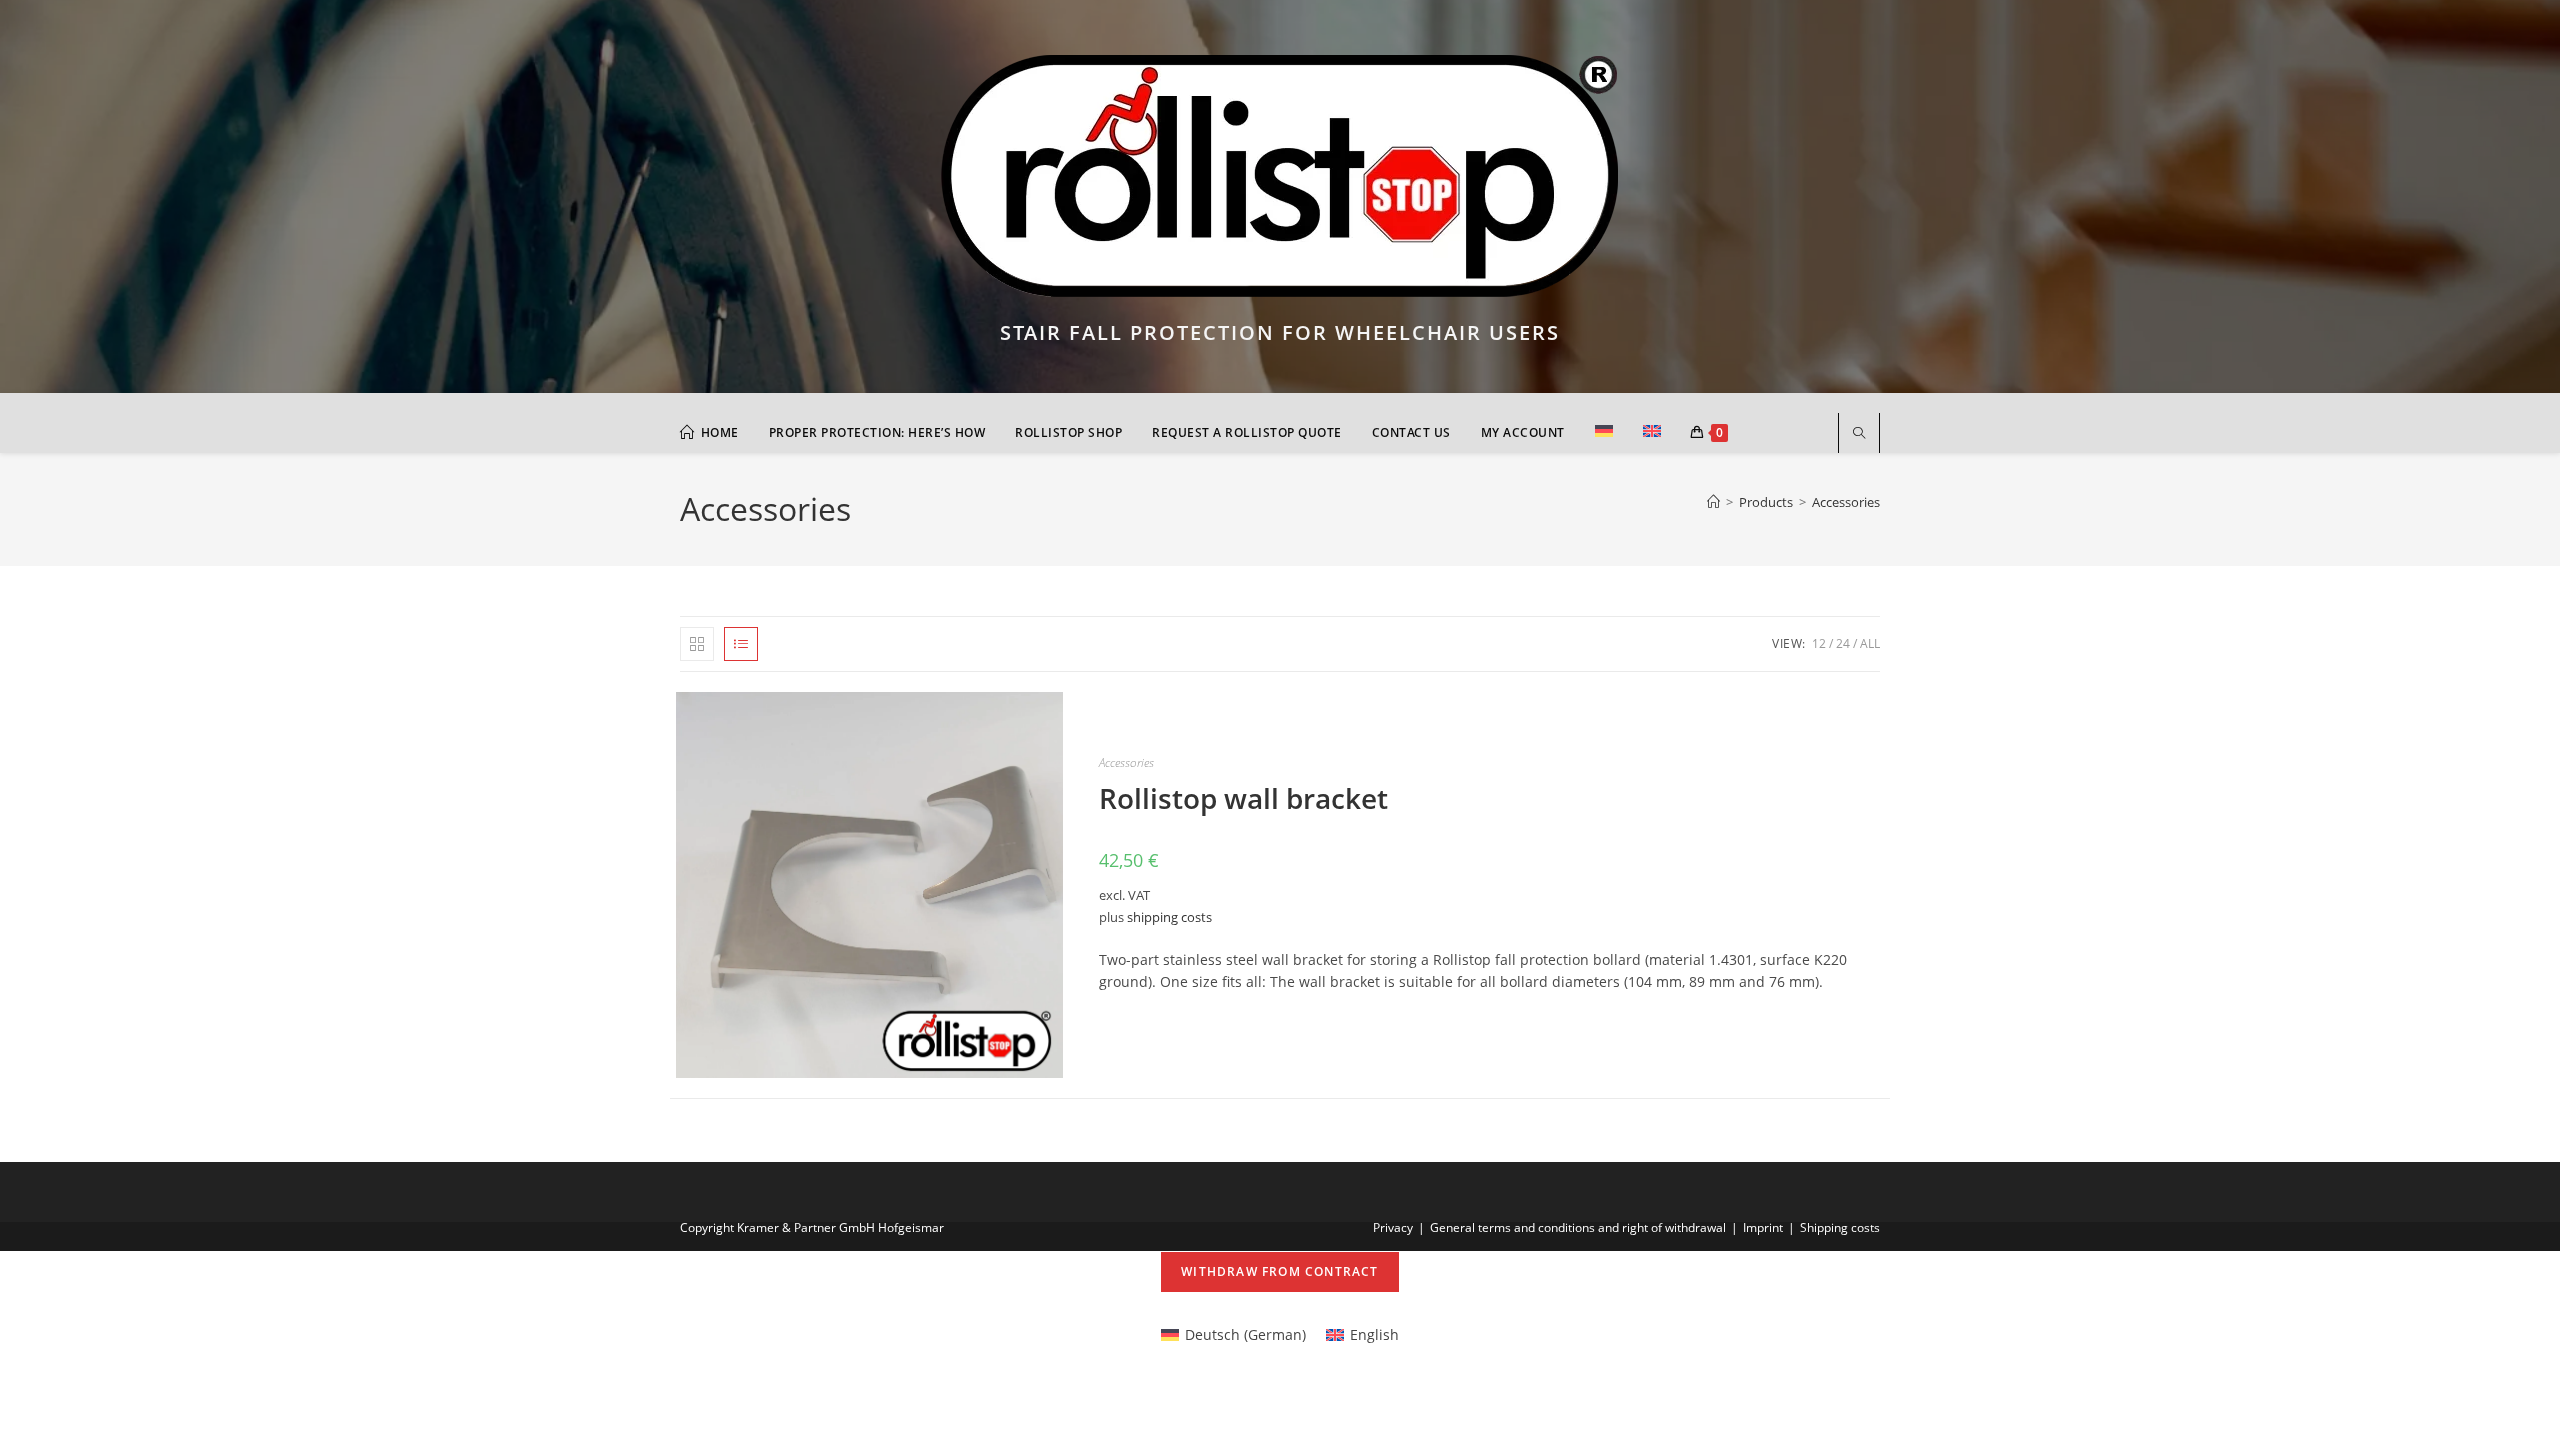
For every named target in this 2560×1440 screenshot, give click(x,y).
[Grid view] (697, 644)
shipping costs (1169, 917)
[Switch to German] (1604, 433)
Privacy (1393, 1227)
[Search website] (1859, 434)
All (1870, 643)
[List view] (741, 644)
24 (1843, 643)
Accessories (1846, 502)
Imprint (1763, 1227)
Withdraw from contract (1279, 1271)
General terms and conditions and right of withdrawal (1578, 1227)
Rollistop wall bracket (1243, 798)
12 (1819, 643)
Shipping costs (1840, 1227)
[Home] (1713, 502)
